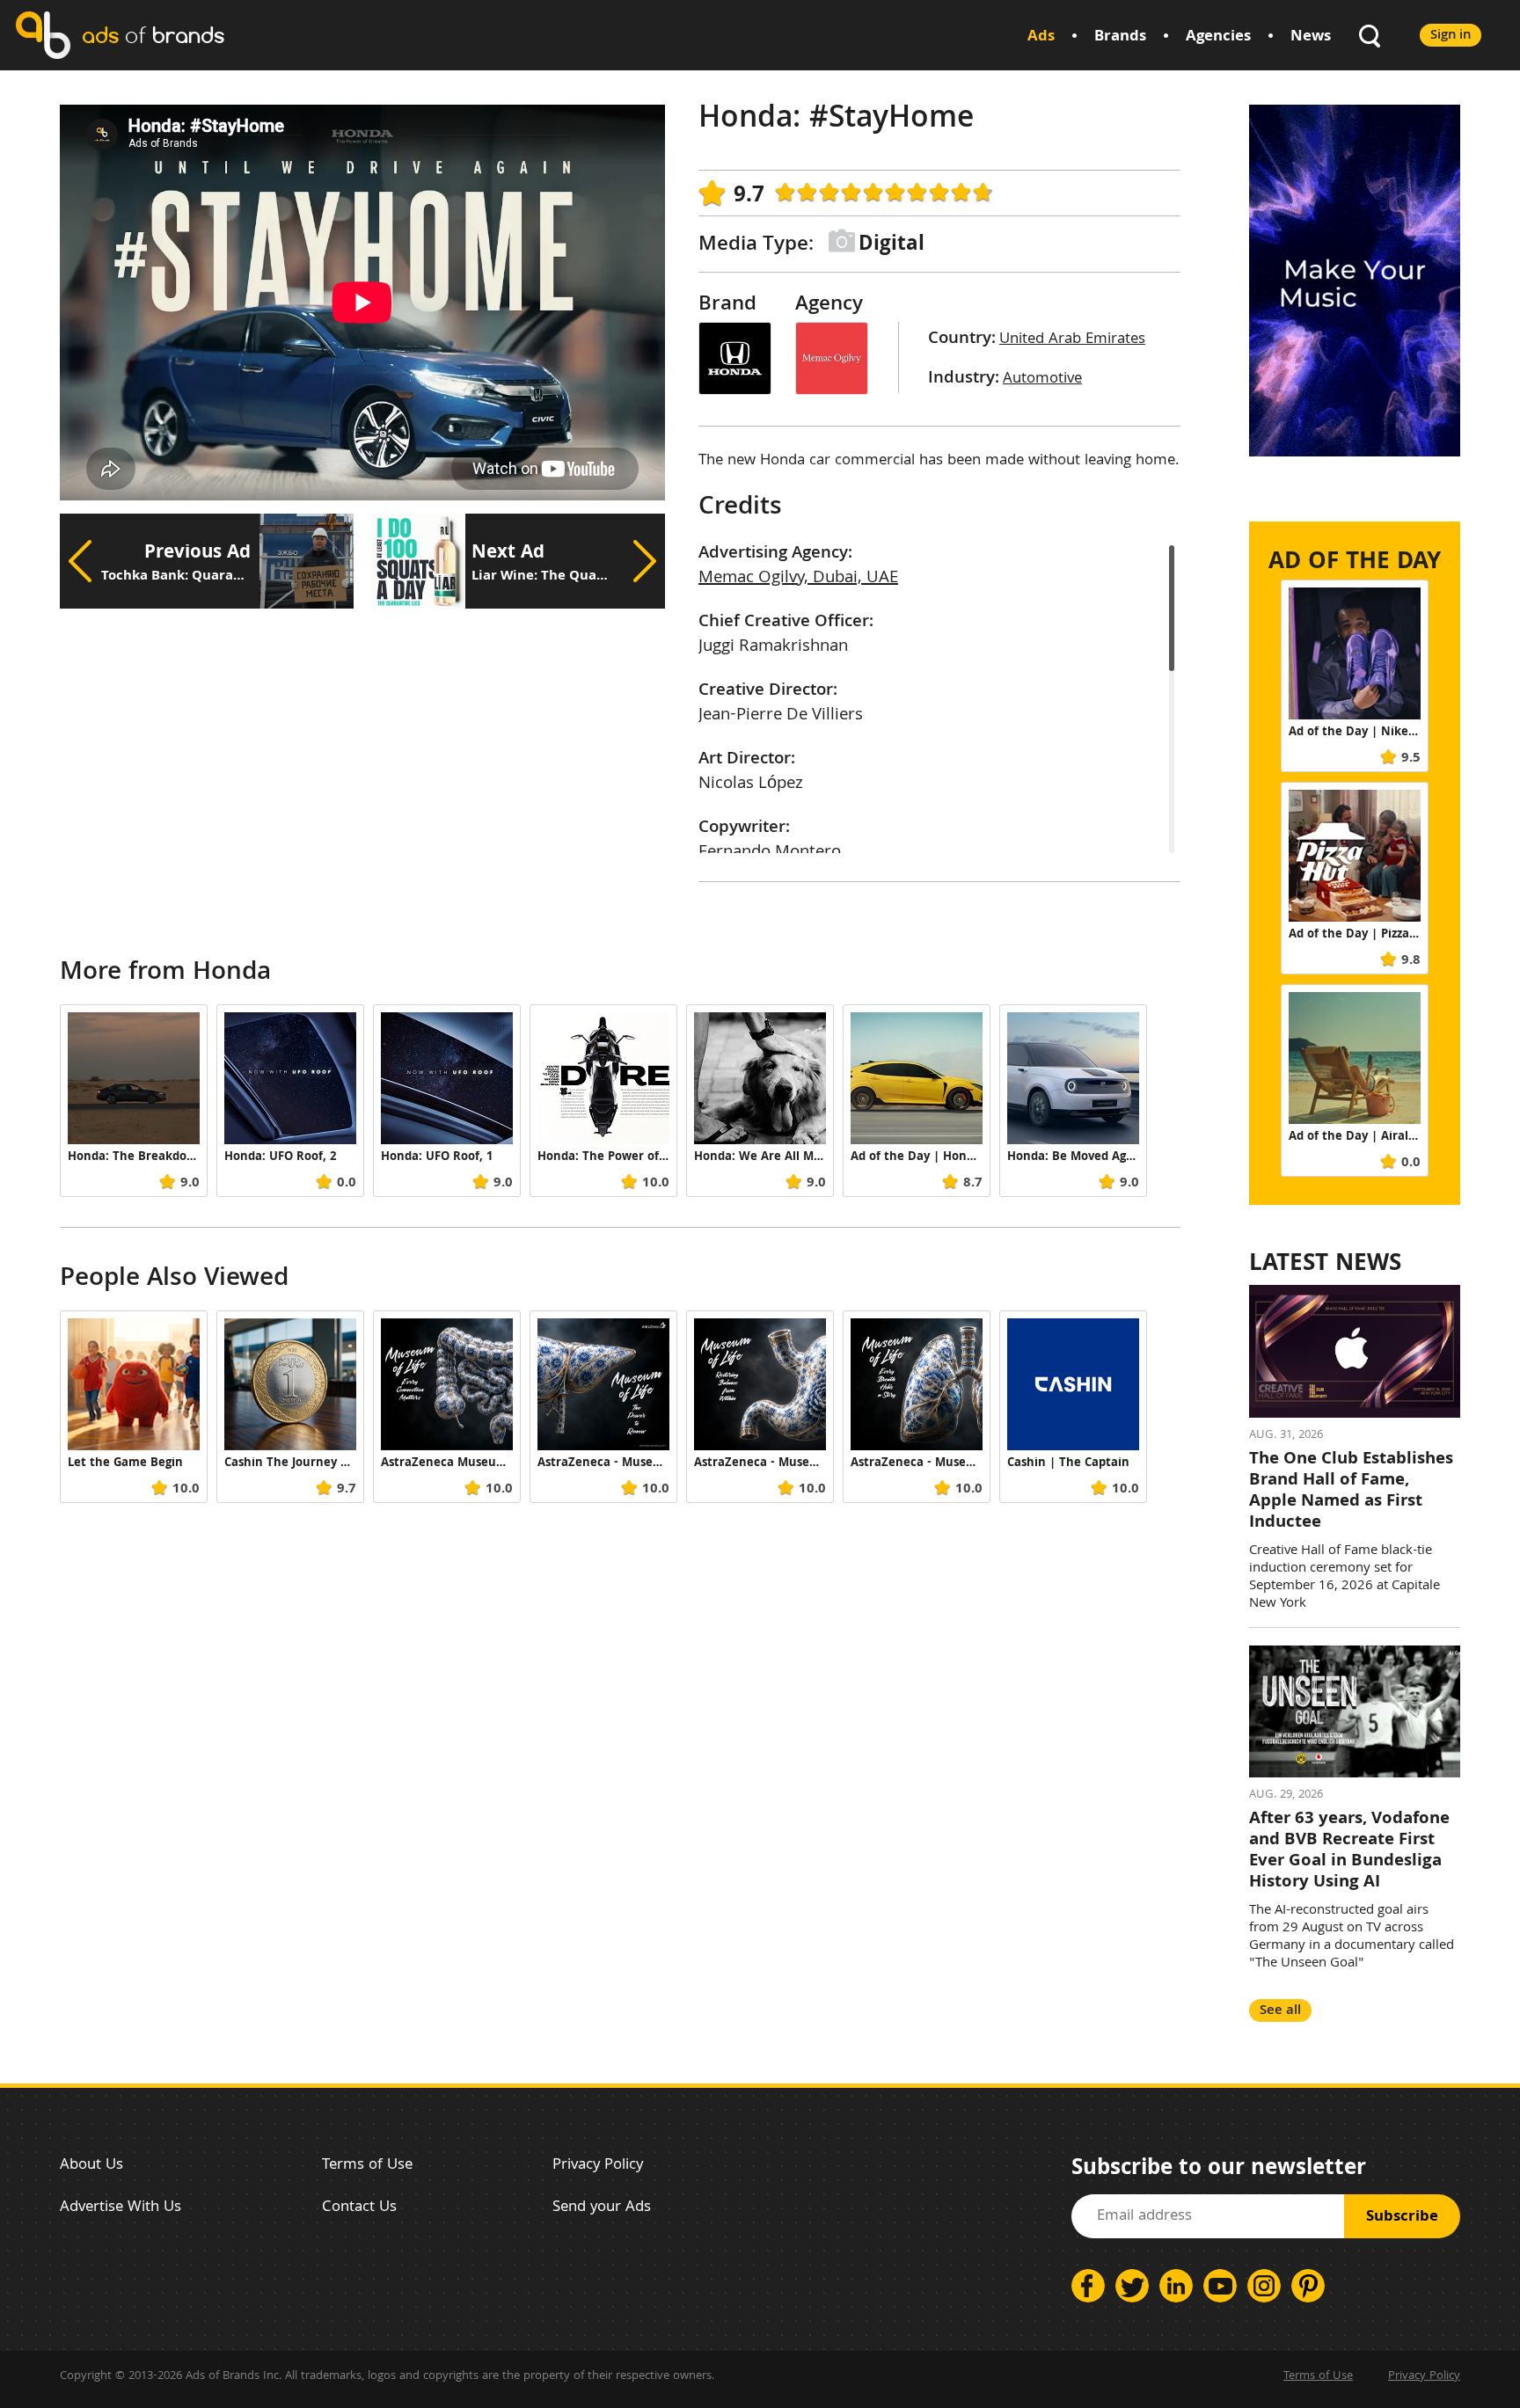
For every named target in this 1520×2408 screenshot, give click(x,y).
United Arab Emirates (1072, 340)
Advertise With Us (121, 2208)
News (1311, 37)
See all (1280, 2011)
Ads (1041, 37)
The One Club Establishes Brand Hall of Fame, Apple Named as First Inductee (1351, 1492)
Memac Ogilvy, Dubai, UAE (798, 579)
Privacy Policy (598, 2166)
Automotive (1042, 379)
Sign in (1451, 36)
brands (153, 35)
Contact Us (359, 2208)
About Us (91, 2166)
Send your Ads (602, 2208)
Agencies (1218, 37)
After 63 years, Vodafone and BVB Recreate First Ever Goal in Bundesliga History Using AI (1349, 1851)
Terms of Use (367, 2166)
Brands (1120, 37)
